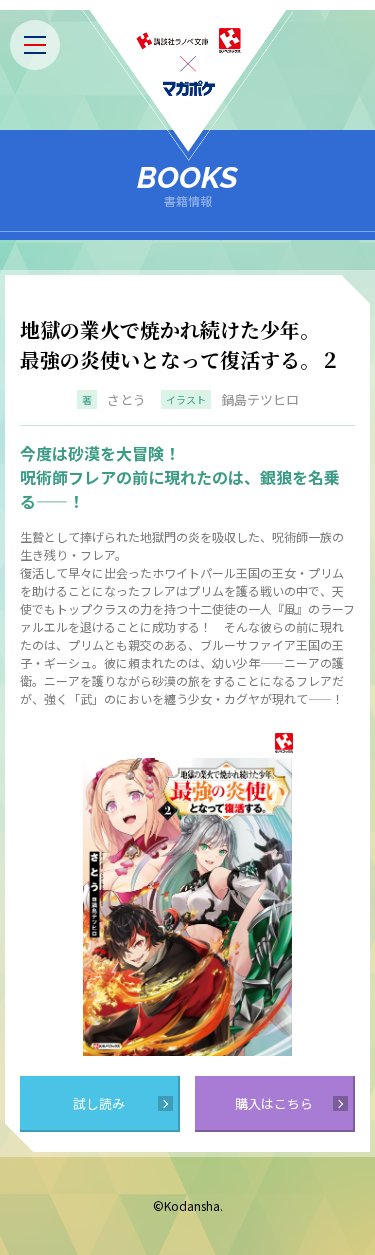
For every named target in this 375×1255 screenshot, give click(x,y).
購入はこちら (274, 1103)
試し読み (99, 1103)
